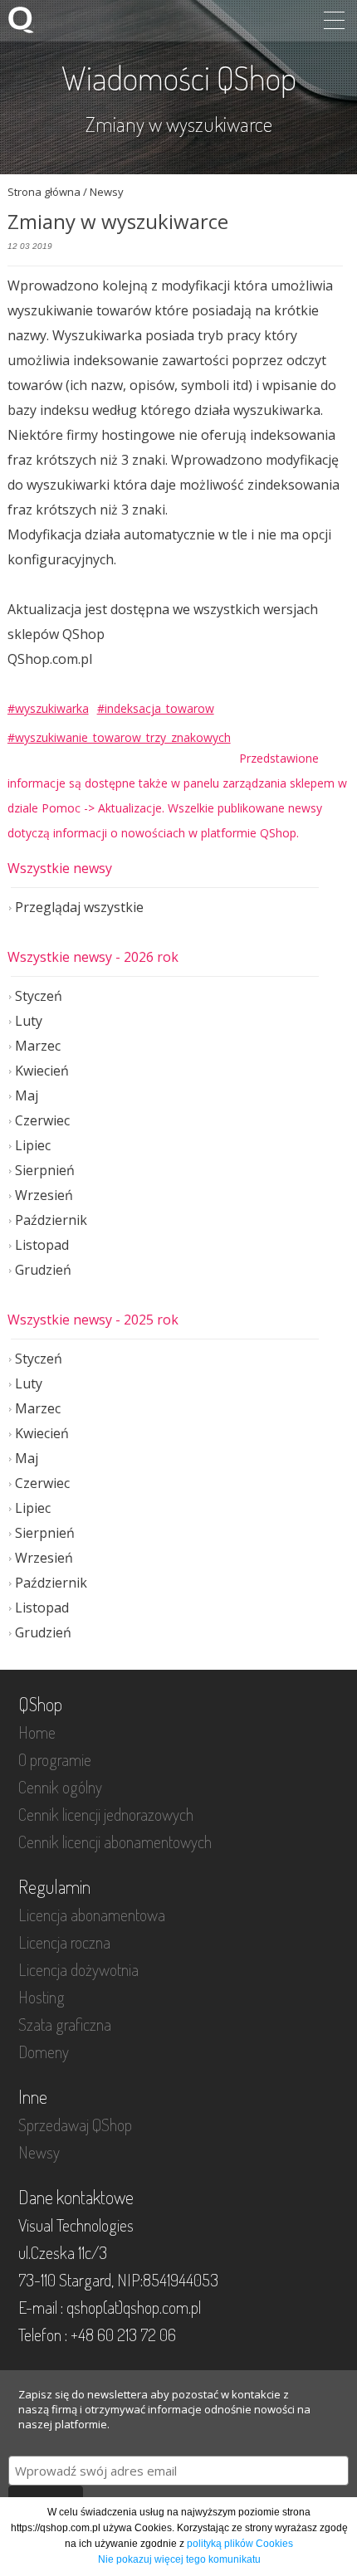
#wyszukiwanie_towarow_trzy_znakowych (119, 737)
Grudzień (43, 1270)
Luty (29, 1021)
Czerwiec (42, 1120)
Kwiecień (42, 1071)
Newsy (39, 2152)
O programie (55, 1759)
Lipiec (33, 1145)
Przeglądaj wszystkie (79, 907)
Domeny (44, 2052)
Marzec (38, 1046)
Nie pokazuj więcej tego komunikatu (179, 2559)
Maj (27, 1095)
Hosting (42, 1997)
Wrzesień (44, 1195)
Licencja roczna (64, 1942)
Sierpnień (45, 1170)
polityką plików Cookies (240, 2544)
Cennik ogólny (60, 1787)
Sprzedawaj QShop (75, 2125)
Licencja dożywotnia (78, 1969)
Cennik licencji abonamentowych (115, 1842)
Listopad (42, 1245)
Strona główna (44, 192)
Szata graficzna (65, 2024)
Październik (51, 1220)
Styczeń (39, 996)
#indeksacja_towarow (156, 708)
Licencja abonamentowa (92, 1915)
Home (37, 1732)
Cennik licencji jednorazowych (106, 1814)
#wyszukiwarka (48, 708)
